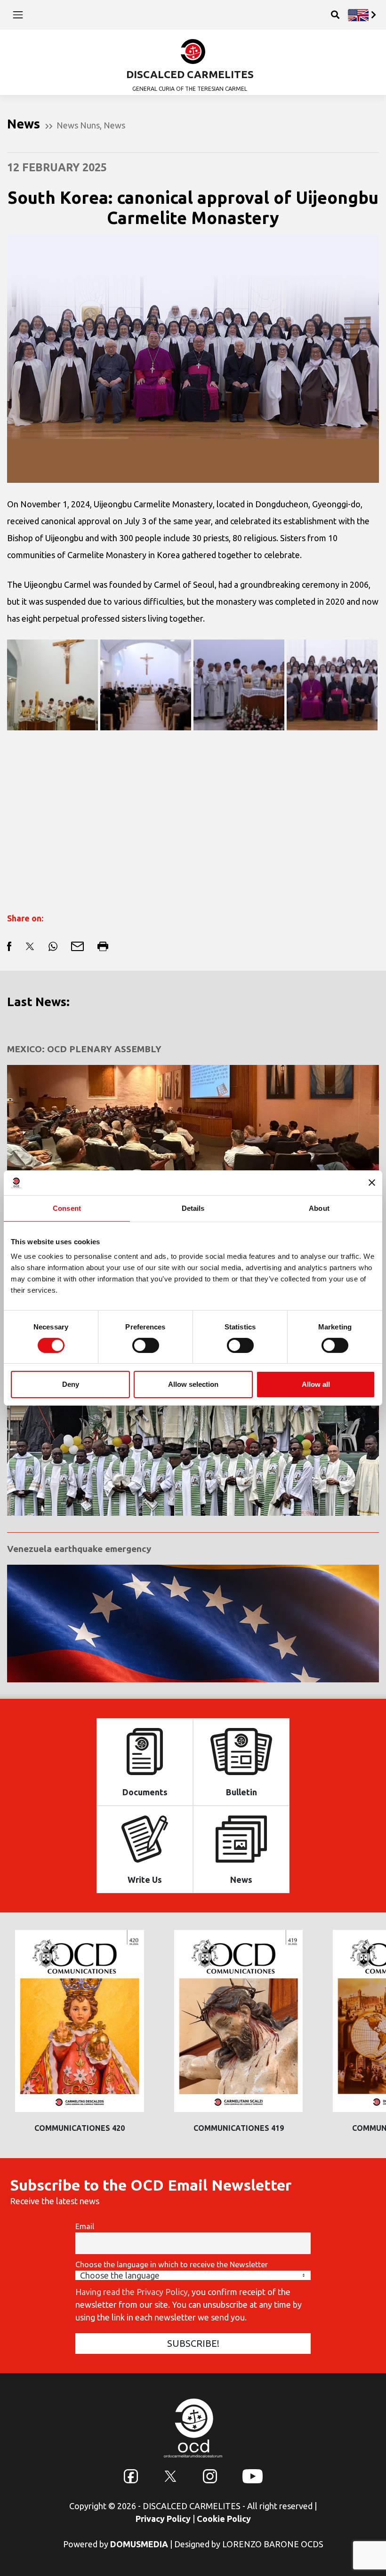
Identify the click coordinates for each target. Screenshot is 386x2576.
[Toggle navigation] (18, 15)
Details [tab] (193, 1208)
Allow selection (193, 1384)
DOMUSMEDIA (139, 2544)
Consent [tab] (67, 1208)
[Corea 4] (332, 685)
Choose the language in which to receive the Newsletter (172, 2264)
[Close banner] (372, 1183)
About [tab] (319, 1208)
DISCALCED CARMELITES (190, 74)
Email (85, 2226)
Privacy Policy (163, 2519)
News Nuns (78, 125)
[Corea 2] (146, 685)
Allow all (316, 1384)
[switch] (146, 1345)
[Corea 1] (52, 685)
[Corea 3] (239, 685)
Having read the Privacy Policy (132, 2292)
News (114, 125)
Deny (71, 1384)
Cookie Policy (224, 2519)
